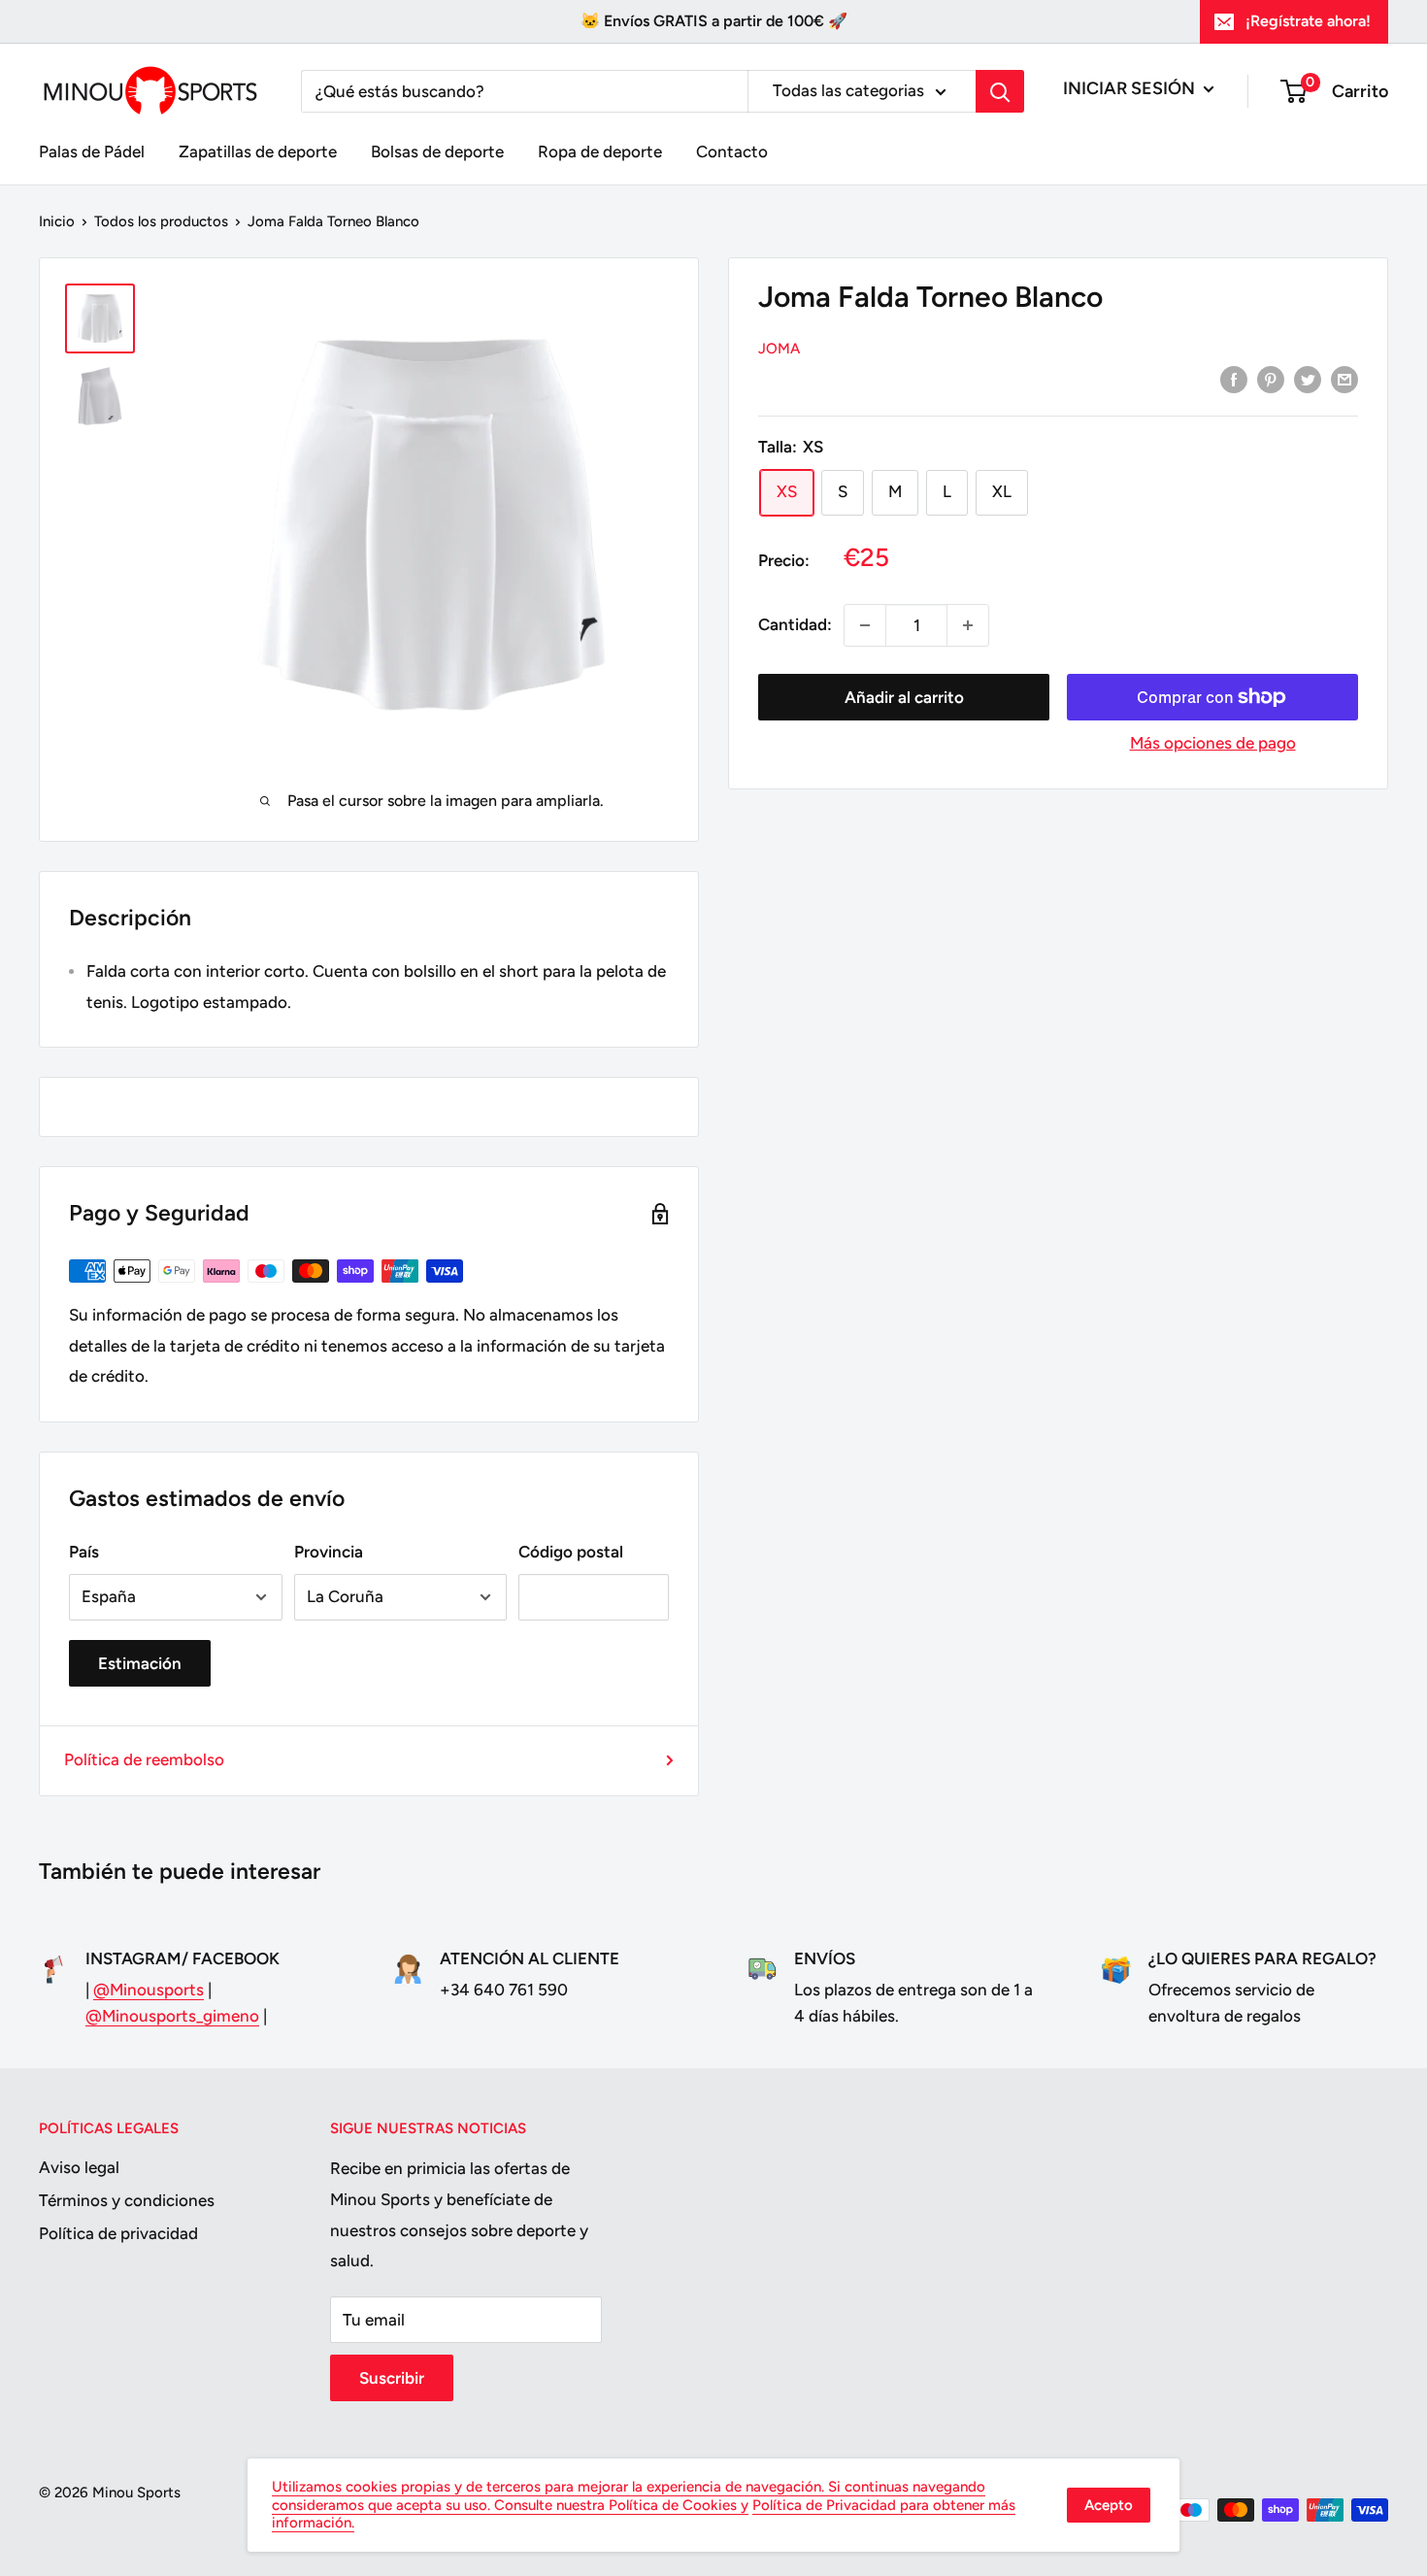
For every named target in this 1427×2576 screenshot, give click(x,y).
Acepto (1109, 2505)
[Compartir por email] (1344, 379)
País (84, 1552)
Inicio (57, 221)
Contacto (732, 151)
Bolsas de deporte (437, 151)
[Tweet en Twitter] (1308, 379)
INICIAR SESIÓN (1131, 88)
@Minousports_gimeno (172, 2016)
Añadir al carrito (904, 697)
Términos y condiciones (127, 2200)
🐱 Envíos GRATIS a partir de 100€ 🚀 (714, 21)
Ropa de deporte (600, 151)
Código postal (571, 1552)
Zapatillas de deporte (258, 151)
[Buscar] (1000, 91)
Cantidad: (795, 624)
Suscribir (392, 2378)
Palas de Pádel (92, 151)
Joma (779, 349)
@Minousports (149, 1990)
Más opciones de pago (1213, 743)
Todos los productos (161, 221)
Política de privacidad (118, 2233)
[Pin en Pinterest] (1271, 379)
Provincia (329, 1552)
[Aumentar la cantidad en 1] (968, 625)
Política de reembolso (144, 1759)
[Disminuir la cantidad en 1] (865, 625)
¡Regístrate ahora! (1308, 21)
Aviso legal (79, 2167)
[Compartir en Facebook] (1234, 379)
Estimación (140, 1663)
